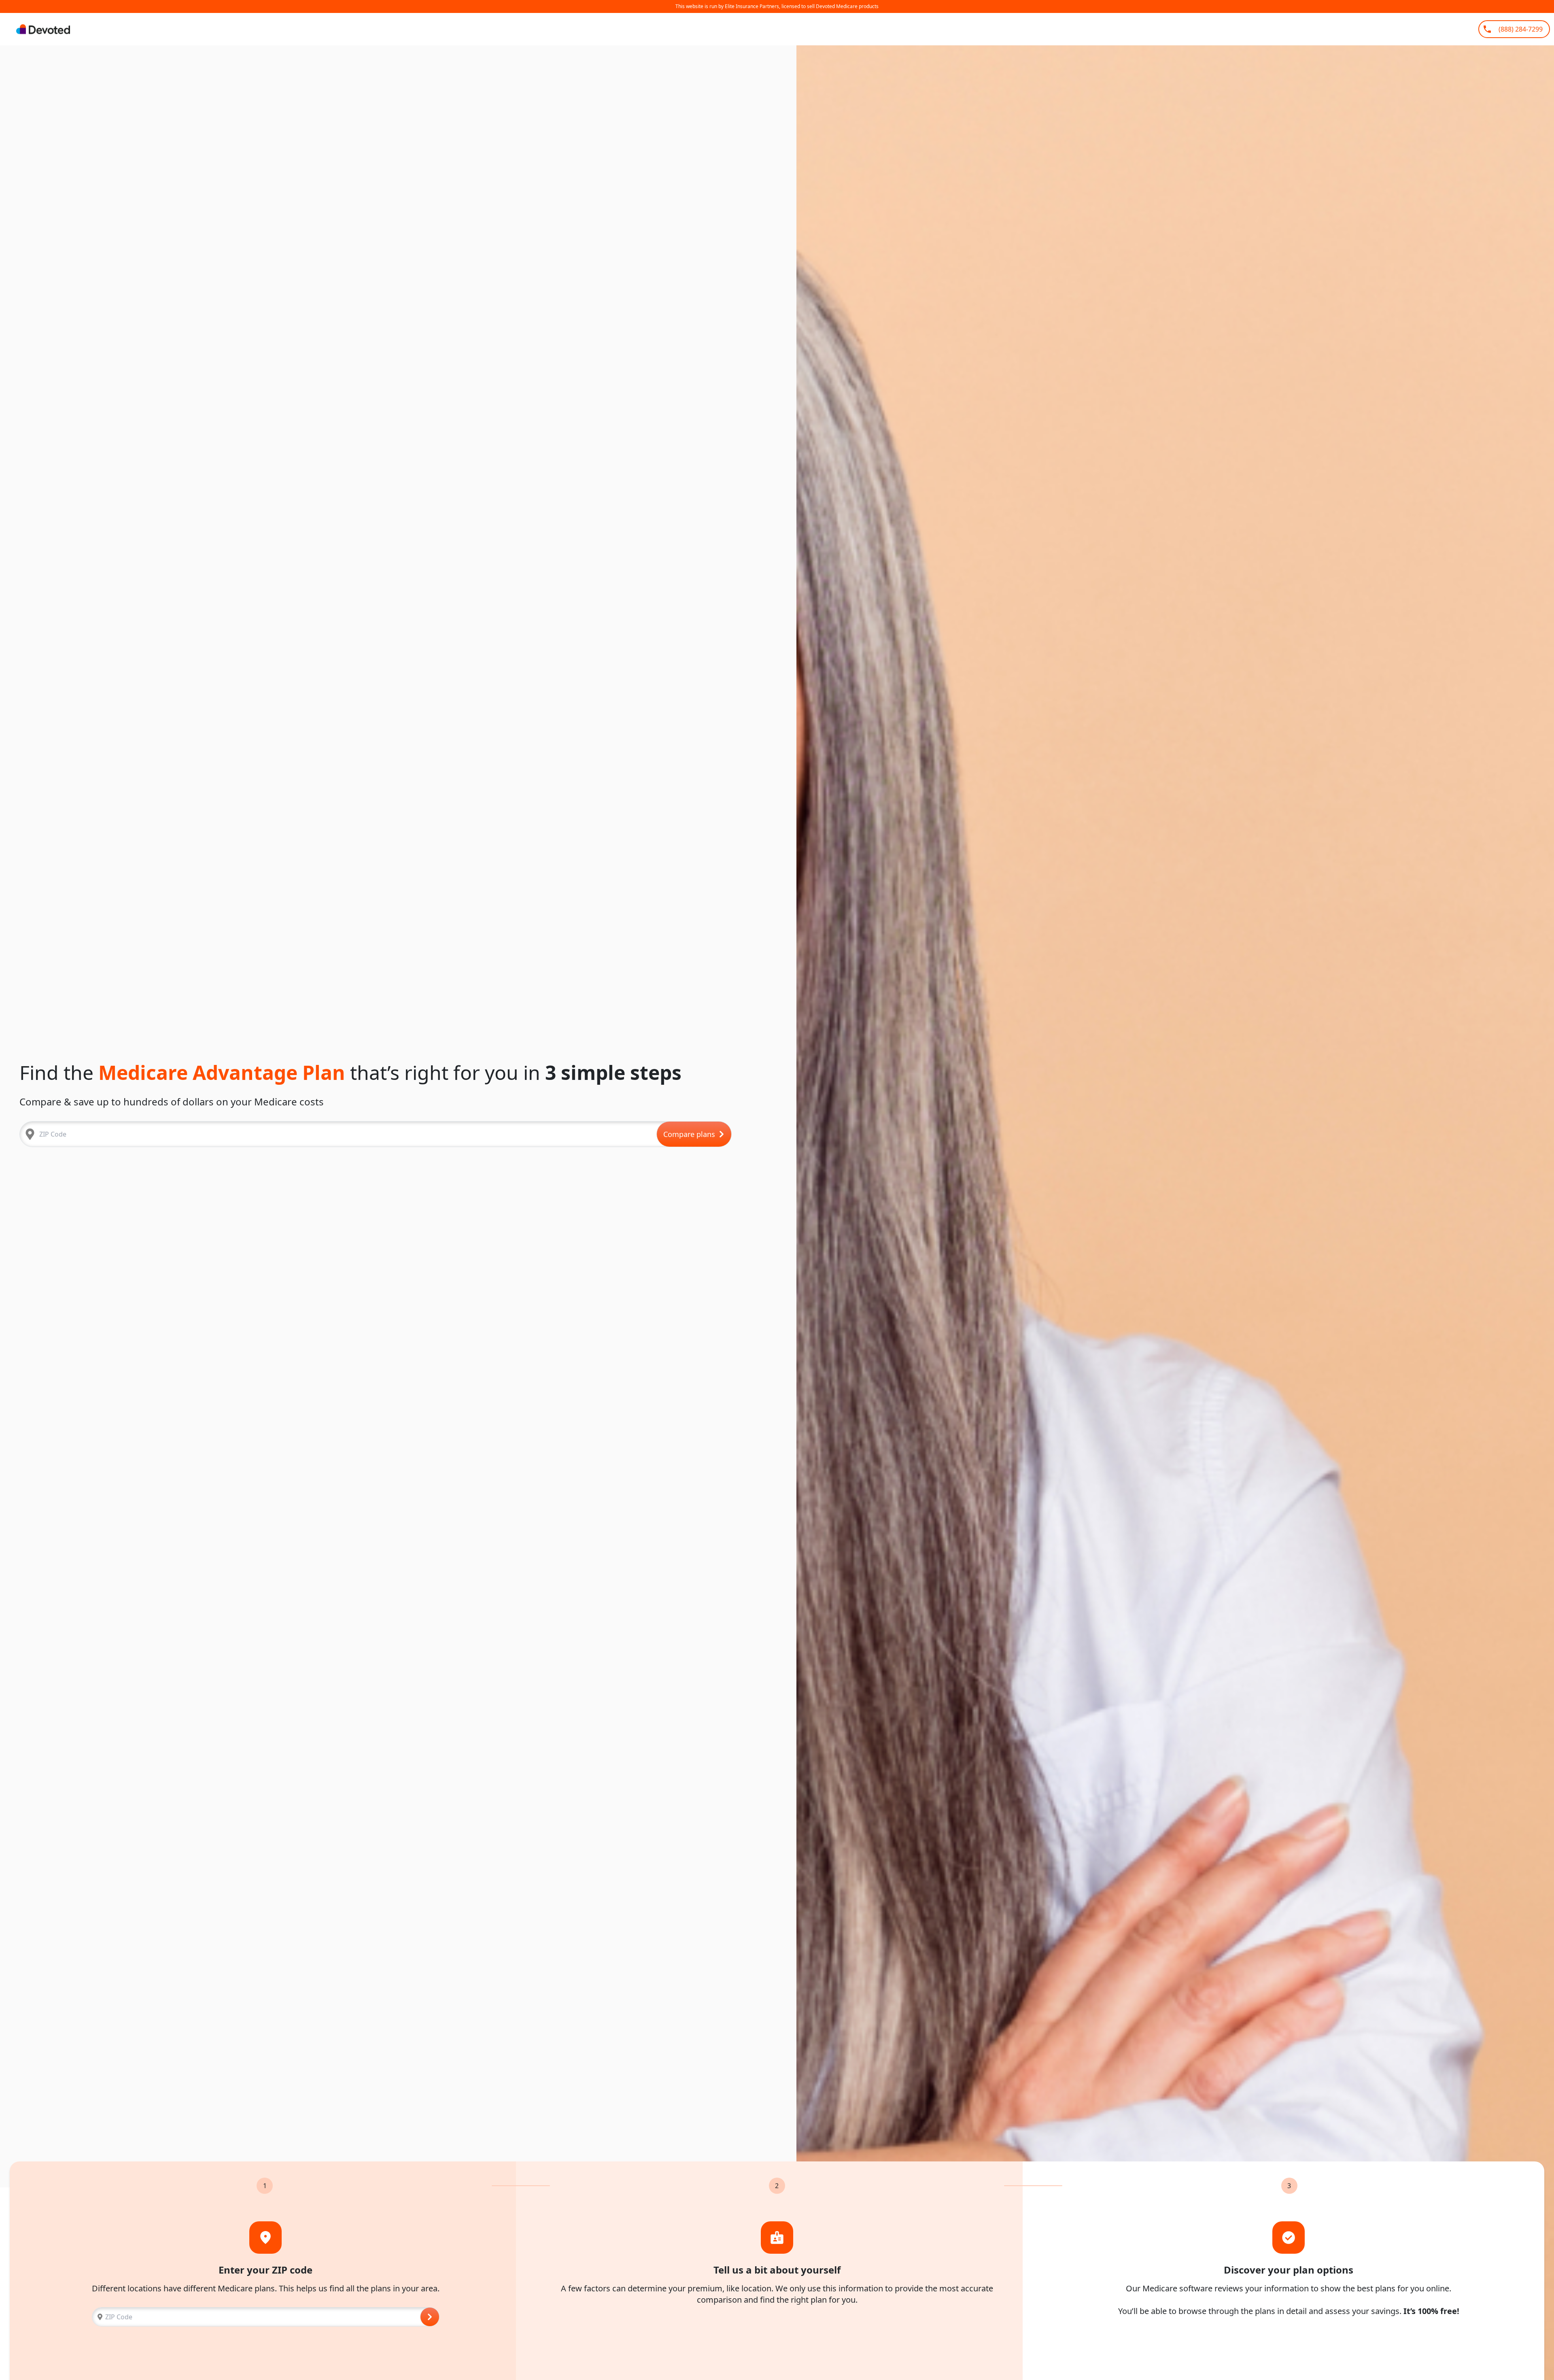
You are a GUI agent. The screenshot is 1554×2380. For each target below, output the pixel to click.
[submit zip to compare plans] (430, 2317)
